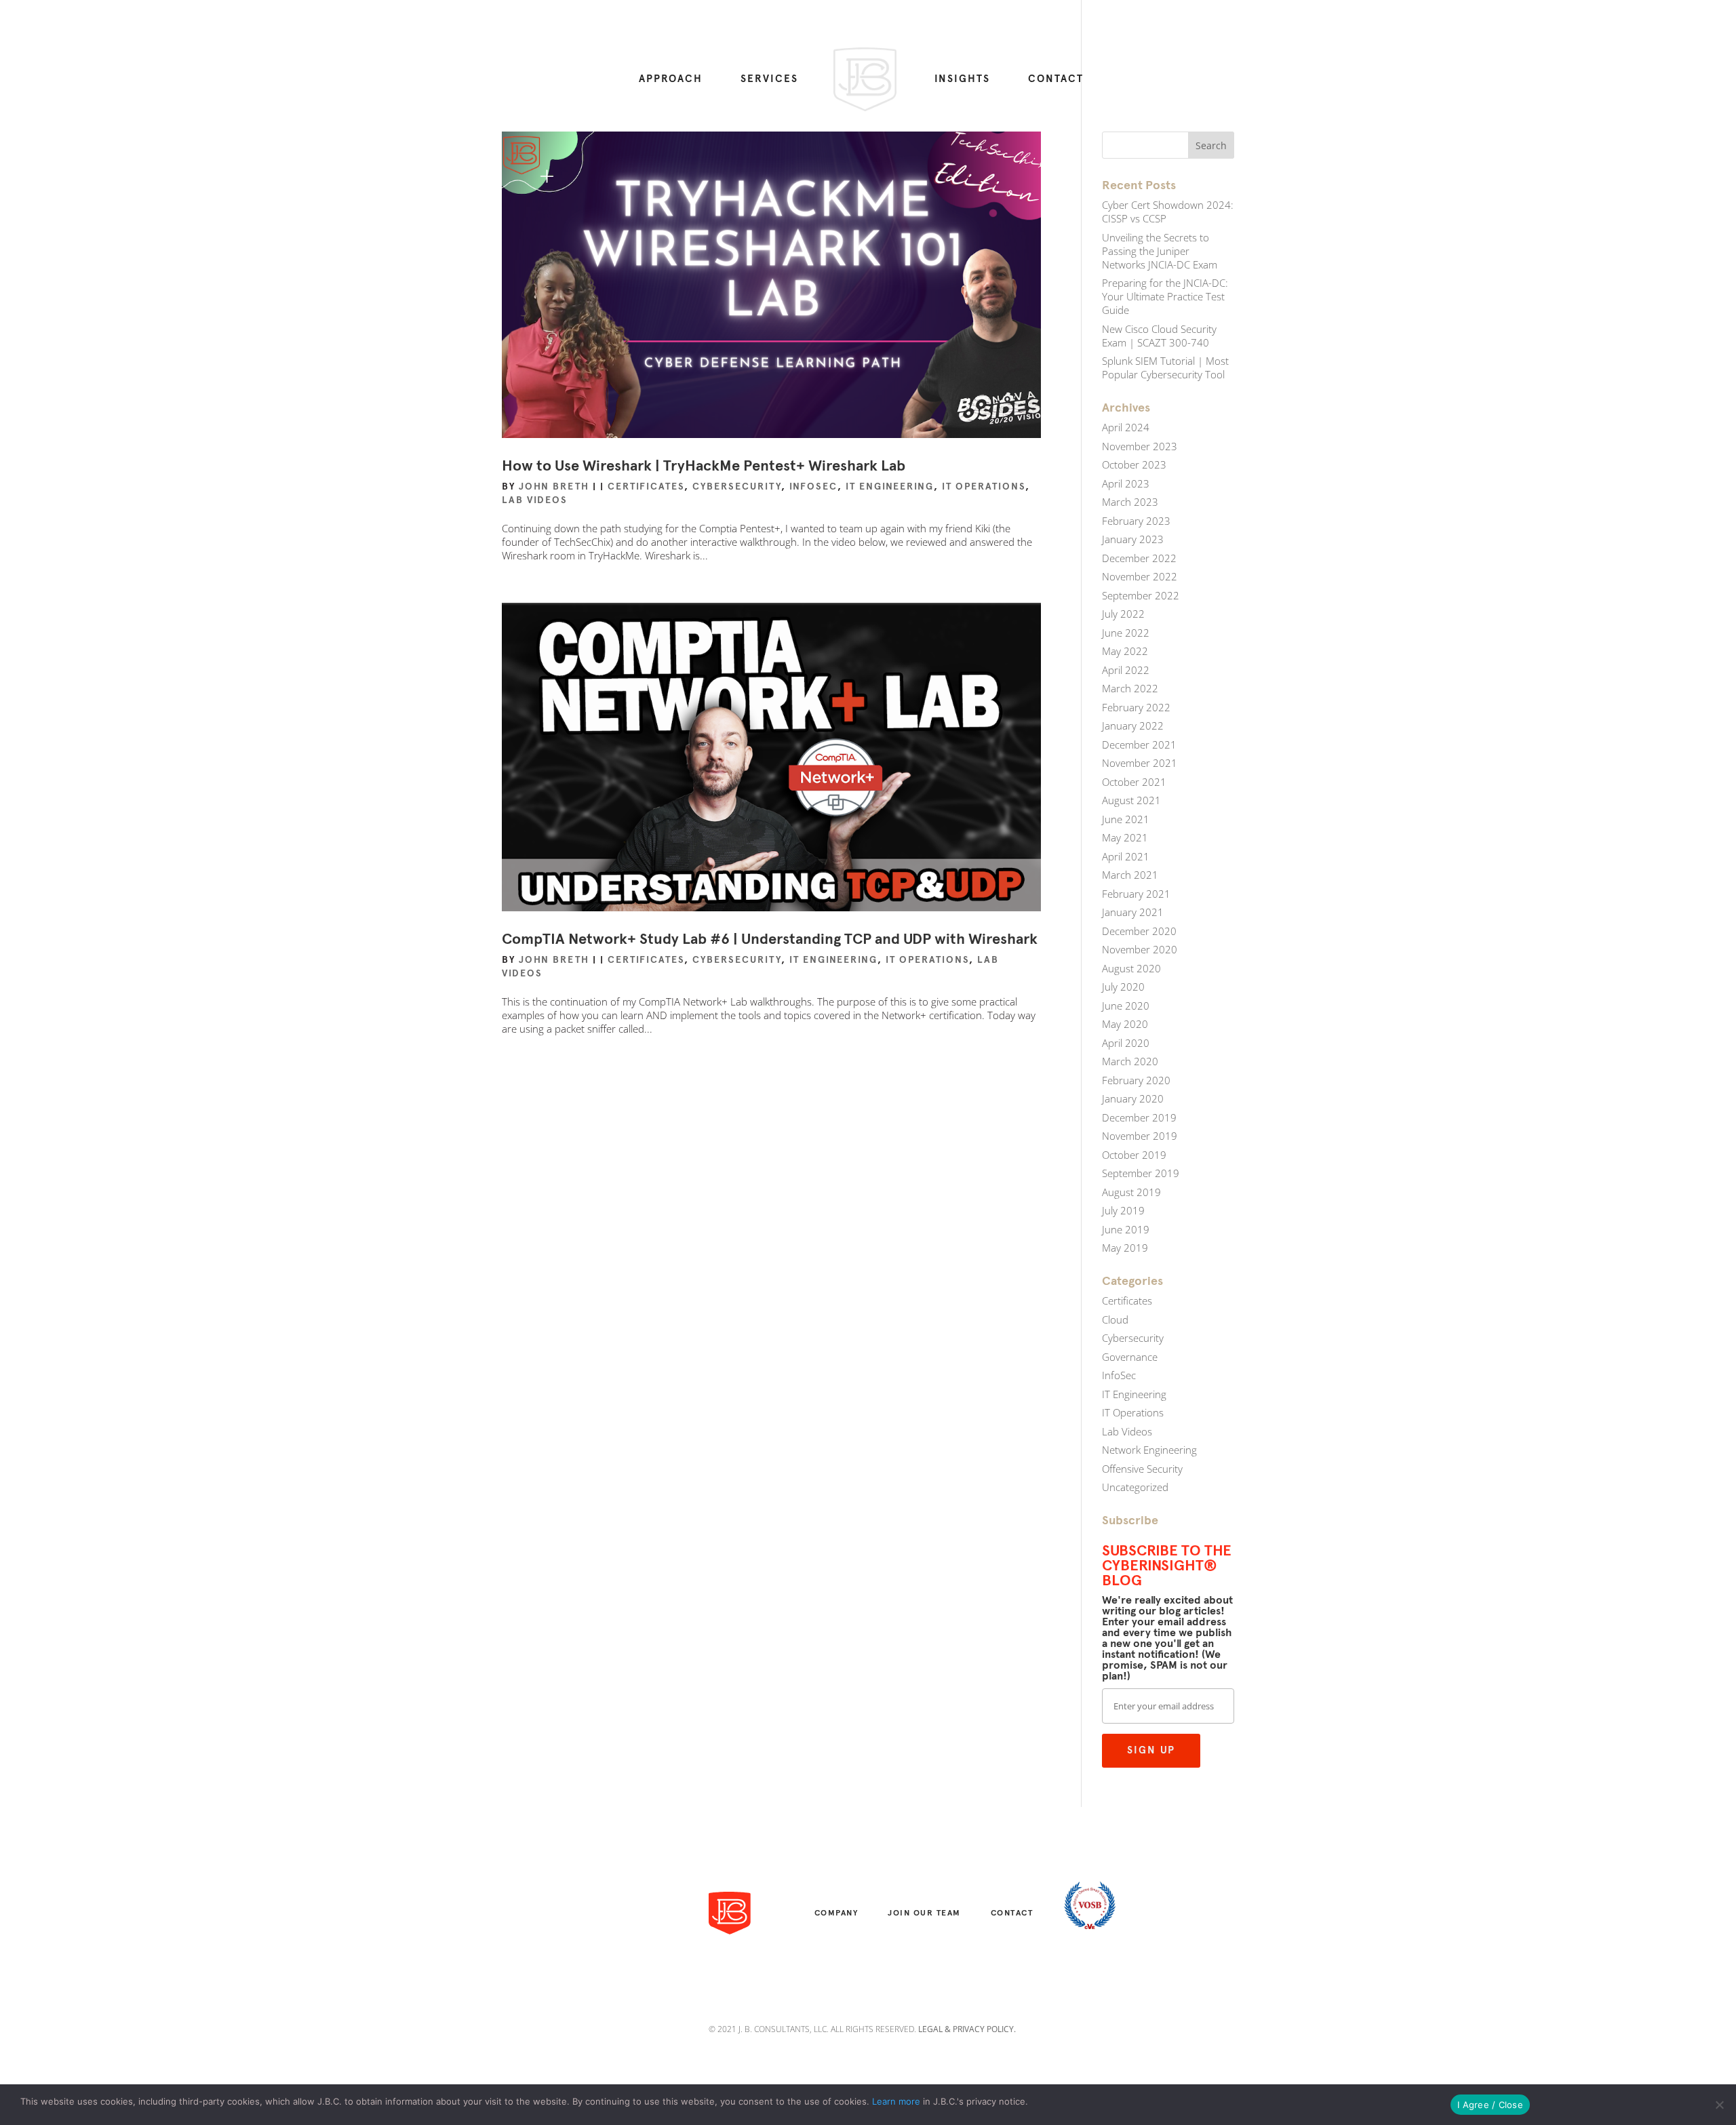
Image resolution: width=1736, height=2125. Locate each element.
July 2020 (1123, 987)
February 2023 (1136, 521)
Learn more (896, 2101)
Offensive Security (1142, 1469)
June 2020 (1126, 1006)
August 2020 (1131, 968)
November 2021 (1140, 763)
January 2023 (1133, 539)
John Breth (554, 486)
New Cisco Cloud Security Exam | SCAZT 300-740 (1159, 336)
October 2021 (1134, 782)
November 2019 (1140, 1136)
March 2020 (1130, 1061)
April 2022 (1126, 670)
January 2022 (1133, 726)
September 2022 (1141, 595)
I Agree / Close (1490, 2105)
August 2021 (1131, 800)
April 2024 (1126, 427)
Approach (671, 79)
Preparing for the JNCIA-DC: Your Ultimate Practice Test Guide (1165, 296)
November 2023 (1140, 446)
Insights (962, 79)
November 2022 (1140, 576)
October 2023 (1134, 464)
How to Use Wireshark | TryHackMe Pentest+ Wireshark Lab (704, 465)
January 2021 (1133, 912)
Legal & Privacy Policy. (967, 2029)
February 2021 (1136, 894)
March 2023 (1130, 502)
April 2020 (1126, 1043)
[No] (1719, 2105)
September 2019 (1141, 1173)
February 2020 (1136, 1080)
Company (836, 1913)
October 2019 (1134, 1155)
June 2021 (1126, 819)
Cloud (1115, 1319)
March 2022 (1130, 688)
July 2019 (1123, 1210)
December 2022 (1139, 558)
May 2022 (1125, 651)
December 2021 (1139, 744)
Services (769, 79)
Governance (1130, 1357)
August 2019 (1131, 1192)
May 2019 (1125, 1248)
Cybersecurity (737, 486)
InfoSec (813, 486)
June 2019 (1126, 1229)
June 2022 (1126, 633)
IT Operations (984, 486)
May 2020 (1125, 1024)
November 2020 (1140, 949)
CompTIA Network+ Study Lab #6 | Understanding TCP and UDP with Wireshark (770, 939)
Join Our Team (924, 1913)
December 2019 (1139, 1117)
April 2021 (1126, 856)
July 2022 (1123, 614)
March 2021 (1130, 875)
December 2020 (1139, 931)
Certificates (646, 486)
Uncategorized (1135, 1487)
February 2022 (1136, 707)
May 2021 (1125, 837)
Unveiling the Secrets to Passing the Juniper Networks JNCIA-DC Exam (1160, 251)
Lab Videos (535, 500)
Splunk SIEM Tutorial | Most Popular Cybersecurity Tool (1165, 368)
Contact (1056, 79)
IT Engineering (890, 486)
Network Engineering (1149, 1450)
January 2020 (1133, 1098)
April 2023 (1126, 483)
